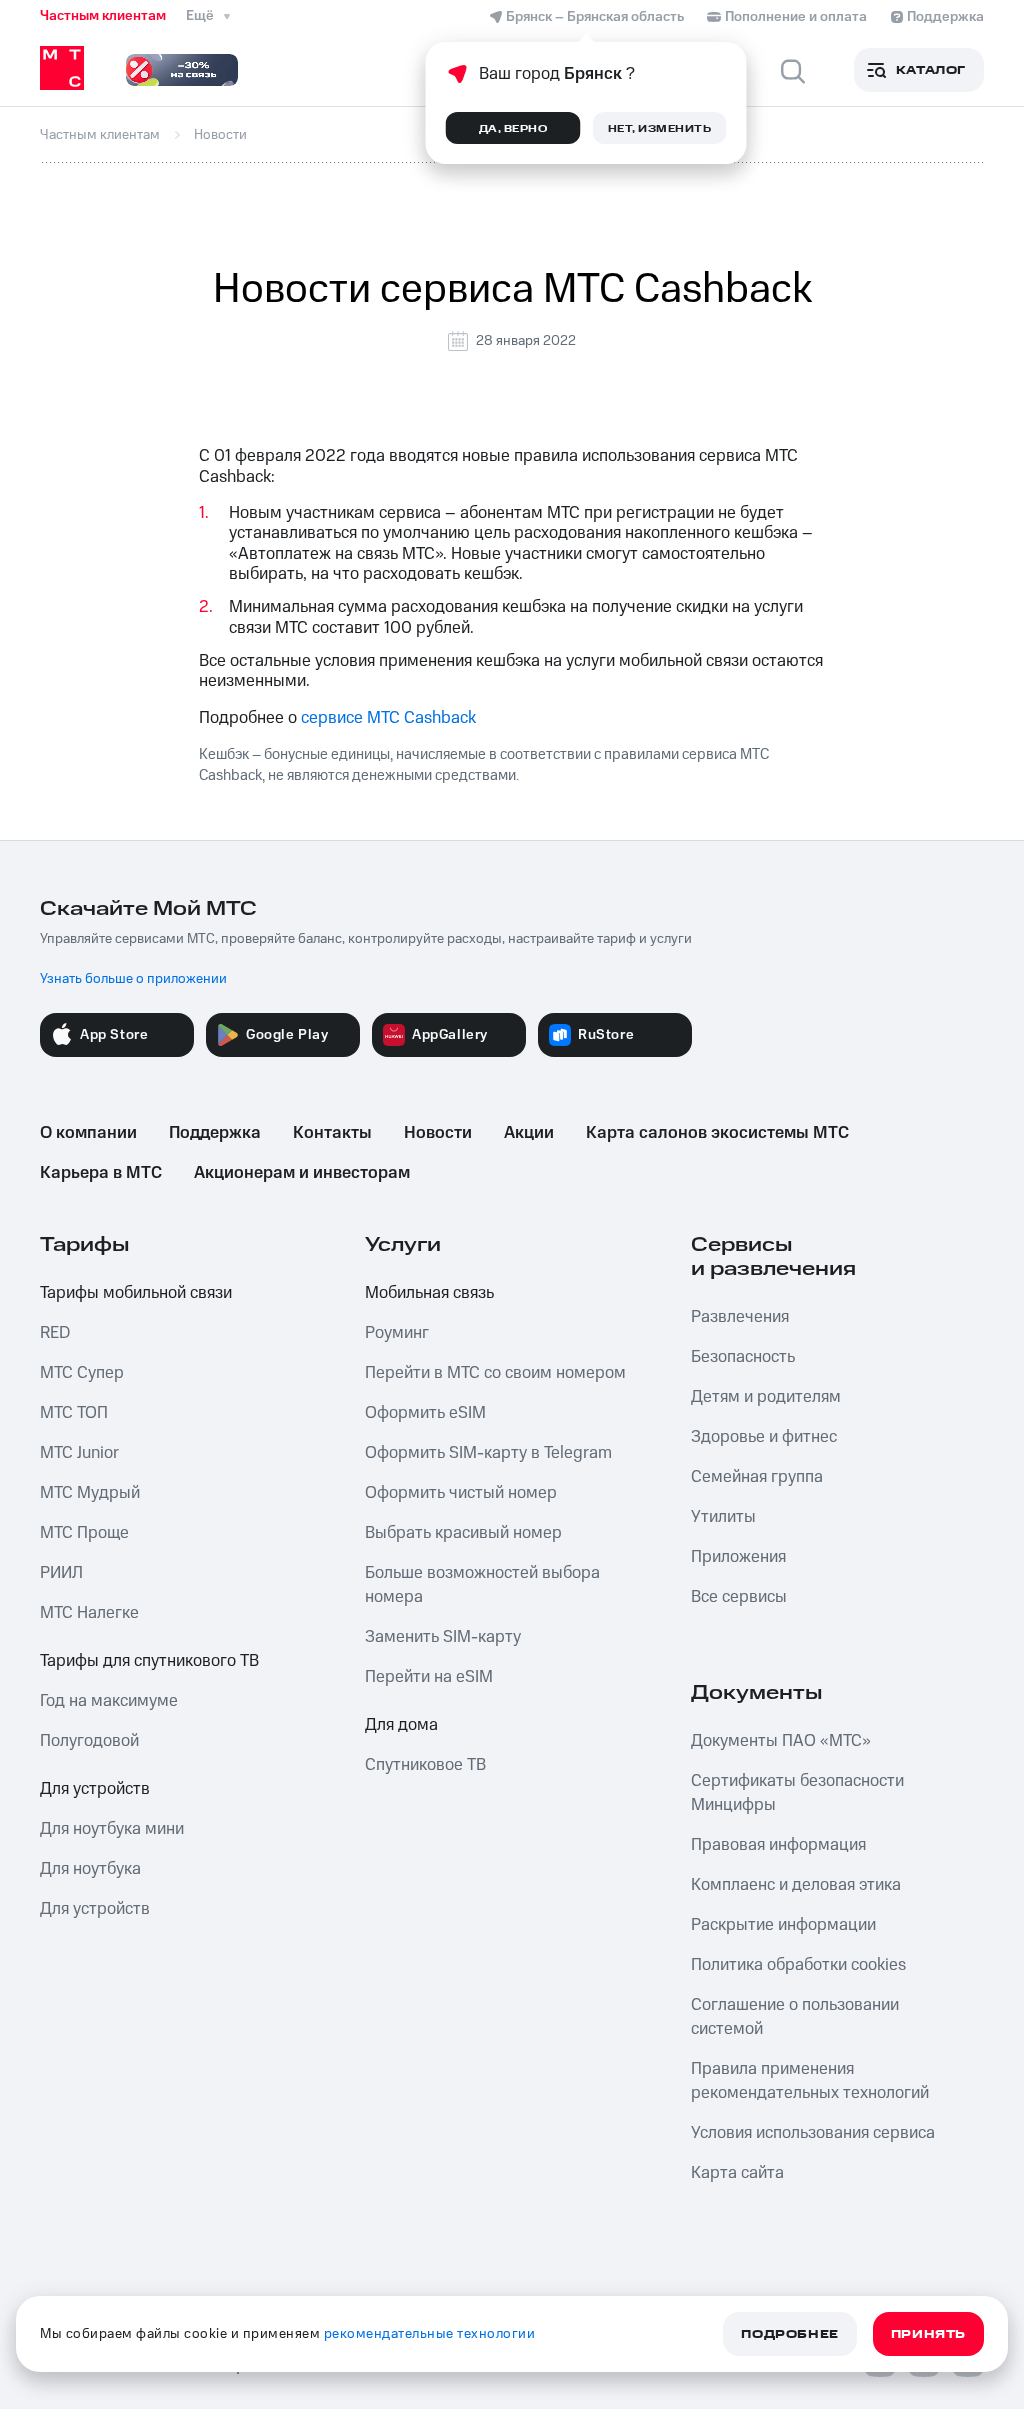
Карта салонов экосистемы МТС (717, 1133)
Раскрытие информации (783, 1925)
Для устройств (95, 1789)
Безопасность (743, 1357)
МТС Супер (82, 1373)
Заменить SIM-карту (443, 1637)
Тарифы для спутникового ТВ (149, 1661)
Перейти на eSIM (429, 1677)
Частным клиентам (103, 16)
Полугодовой (89, 1741)
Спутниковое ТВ (425, 1765)
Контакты (332, 1133)
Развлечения (740, 1317)
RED (55, 1333)
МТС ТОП (74, 1413)
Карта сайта (737, 2173)
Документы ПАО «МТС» (781, 1741)
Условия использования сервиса (813, 2133)
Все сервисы (739, 1597)
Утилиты (723, 1517)
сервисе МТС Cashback (388, 718)
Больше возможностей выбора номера (482, 1585)
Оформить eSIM (425, 1413)
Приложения (738, 1557)
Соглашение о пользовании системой (795, 2017)
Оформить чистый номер (461, 1493)
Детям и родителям (766, 1397)
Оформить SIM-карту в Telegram (488, 1453)
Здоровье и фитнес (764, 1437)
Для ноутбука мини (112, 1829)
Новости (438, 1133)
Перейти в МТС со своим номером (495, 1373)
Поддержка (215, 1133)
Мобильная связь (429, 1293)
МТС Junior (79, 1453)
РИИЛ (61, 1573)
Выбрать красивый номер (463, 1533)
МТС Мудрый (90, 1493)
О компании (88, 1133)
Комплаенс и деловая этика (796, 1885)
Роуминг (397, 1333)
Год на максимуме (109, 1701)
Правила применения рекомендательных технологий (810, 2081)
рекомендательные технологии (430, 2334)
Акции (529, 1133)
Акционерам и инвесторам (302, 1173)
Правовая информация (778, 1845)
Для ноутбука (90, 1869)
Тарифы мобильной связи (136, 1293)
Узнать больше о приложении (133, 979)
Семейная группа (757, 1477)
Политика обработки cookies (798, 1965)
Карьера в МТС (101, 1173)
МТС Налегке (89, 1613)
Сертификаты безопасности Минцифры (797, 1793)
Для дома (401, 1725)
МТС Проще (84, 1533)
